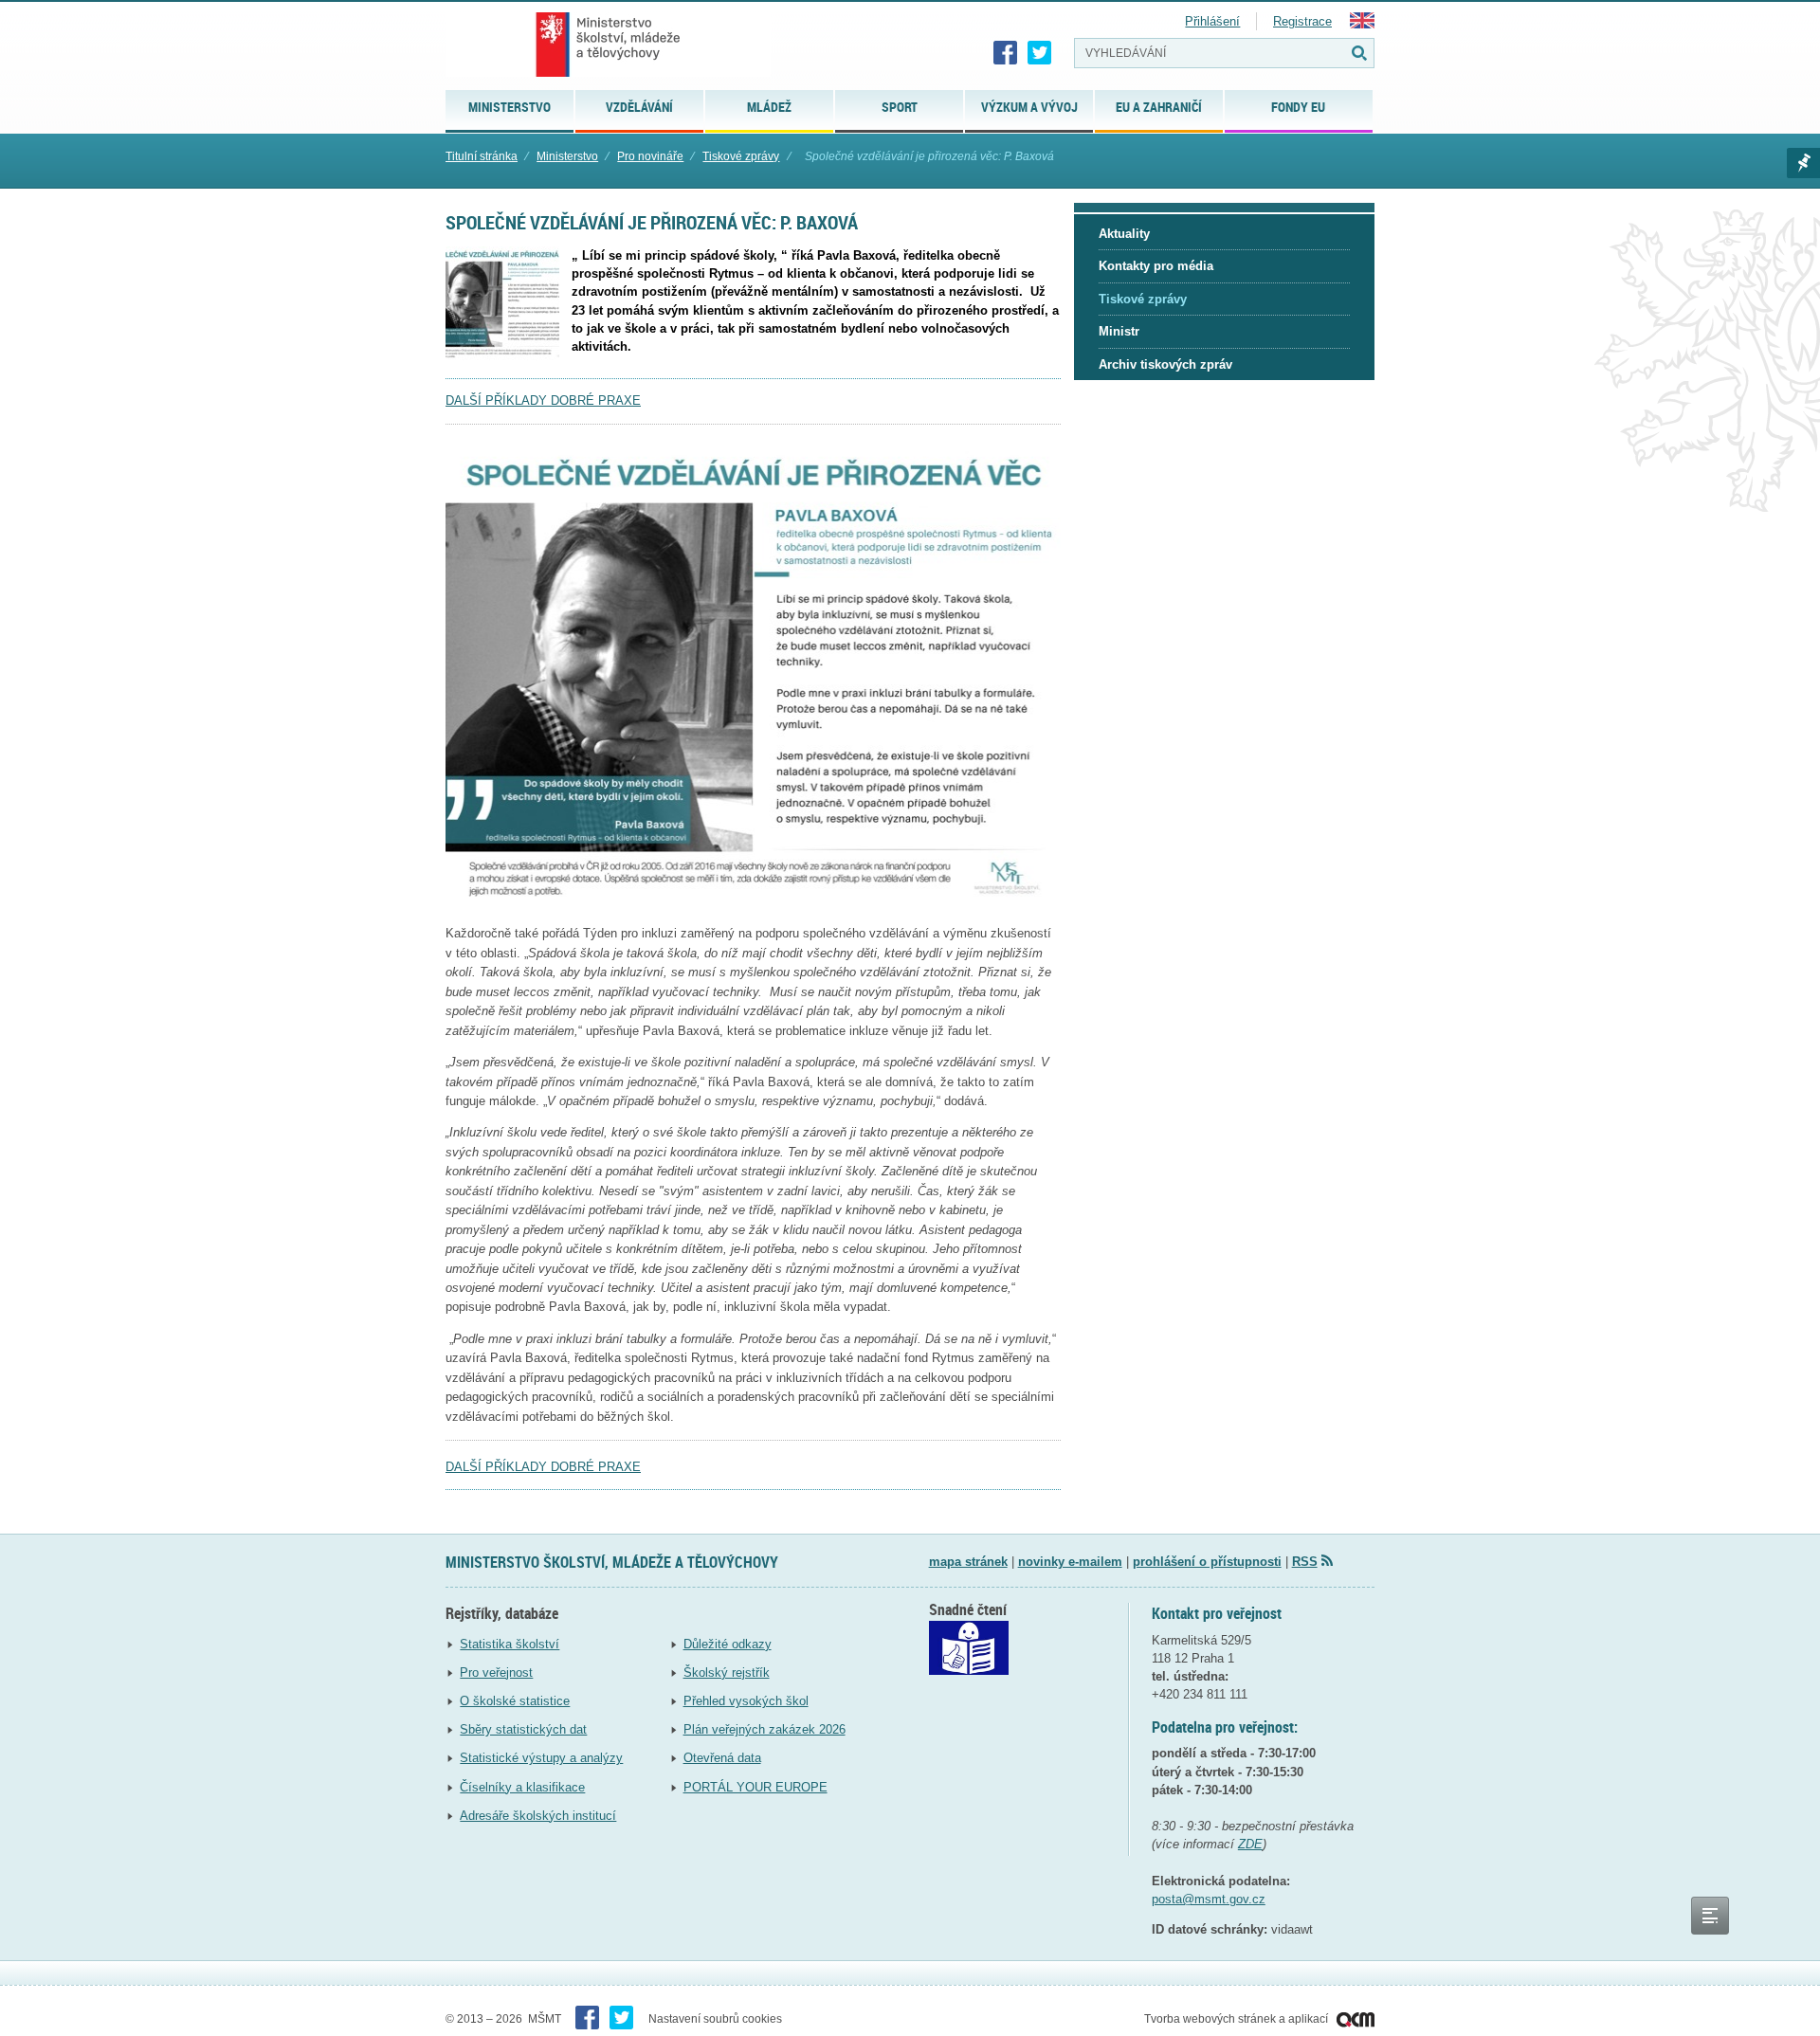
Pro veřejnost (496, 1672)
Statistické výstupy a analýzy (541, 1758)
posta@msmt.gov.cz (1209, 1899)
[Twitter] (1040, 53)
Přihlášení (1212, 21)
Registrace (1302, 21)
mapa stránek (968, 1562)
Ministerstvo (567, 156)
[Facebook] (1006, 53)
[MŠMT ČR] (608, 45)
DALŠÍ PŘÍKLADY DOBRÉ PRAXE (543, 400)
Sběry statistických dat (523, 1729)
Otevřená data (722, 1758)
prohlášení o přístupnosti (1207, 1562)
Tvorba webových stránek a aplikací (1238, 2019)
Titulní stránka (482, 156)
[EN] (1362, 24)
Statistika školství (510, 1644)
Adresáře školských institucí (538, 1816)
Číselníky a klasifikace (522, 1787)
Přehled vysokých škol (746, 1701)
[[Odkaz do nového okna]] (969, 1671)
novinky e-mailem (1070, 1562)
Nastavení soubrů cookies (715, 2019)
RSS (1305, 1562)
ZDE (1250, 1844)
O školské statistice (515, 1701)
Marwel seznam (1803, 163)
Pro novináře (650, 156)
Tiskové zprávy (741, 156)
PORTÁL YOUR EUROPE (755, 1787)
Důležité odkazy (728, 1644)
